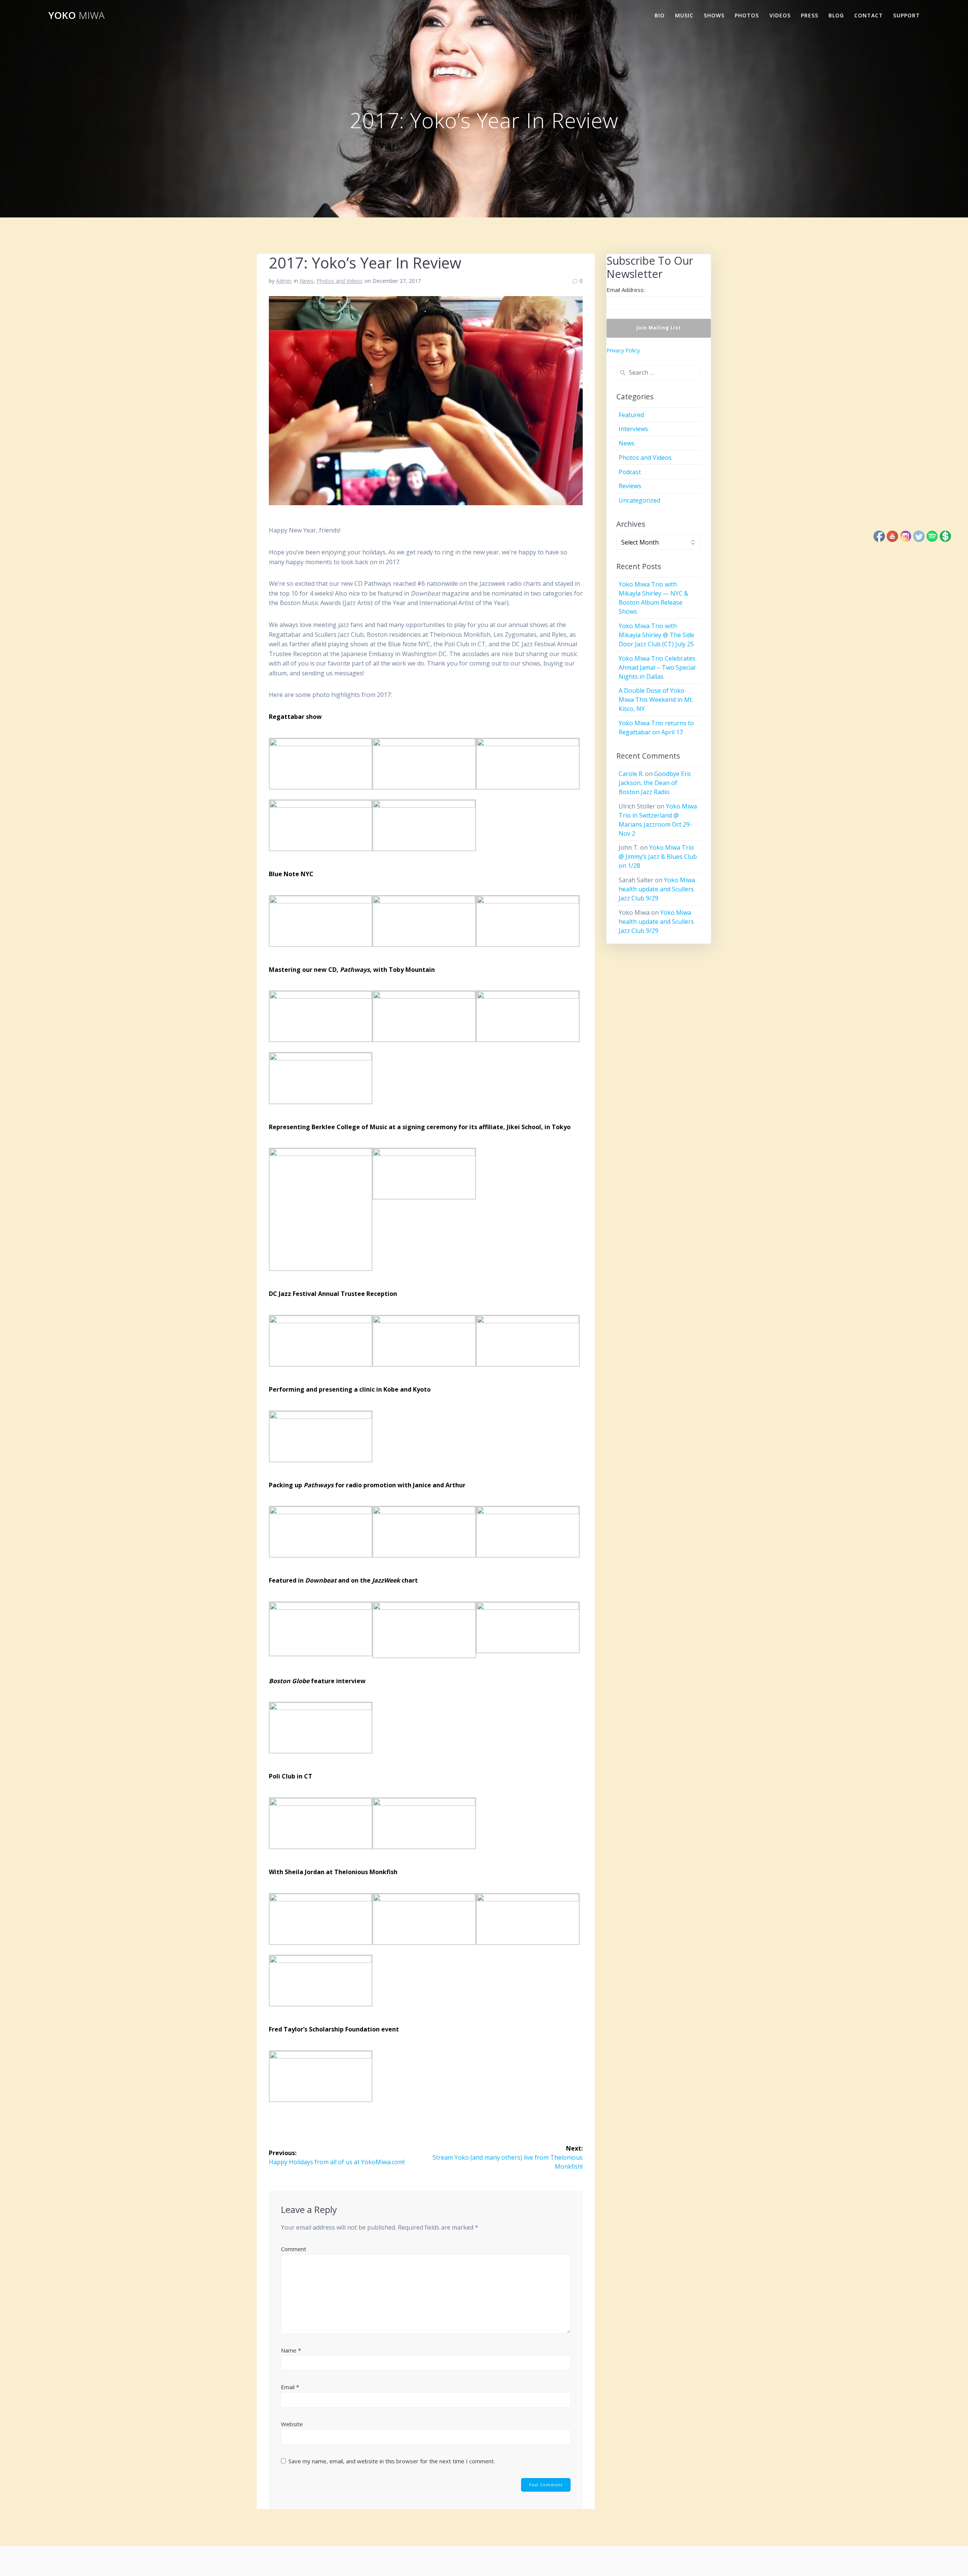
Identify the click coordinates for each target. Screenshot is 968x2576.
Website (292, 2424)
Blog (836, 15)
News (306, 281)
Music (684, 15)
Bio (660, 15)
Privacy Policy (623, 350)
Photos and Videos (340, 281)
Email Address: (626, 290)
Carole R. (631, 774)
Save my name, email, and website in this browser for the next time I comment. (392, 2461)
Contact (869, 15)
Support (907, 15)
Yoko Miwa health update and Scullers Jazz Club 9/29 (657, 889)
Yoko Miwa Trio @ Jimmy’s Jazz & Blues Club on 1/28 (658, 857)
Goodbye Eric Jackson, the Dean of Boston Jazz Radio (655, 783)
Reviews (630, 486)
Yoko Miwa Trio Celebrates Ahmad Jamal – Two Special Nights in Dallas (657, 667)
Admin (284, 281)
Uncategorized (639, 500)
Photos (747, 15)
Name (291, 2350)
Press (810, 15)
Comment (294, 2249)
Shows (714, 15)
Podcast (630, 472)
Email (290, 2387)
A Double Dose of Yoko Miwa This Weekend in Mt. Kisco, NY (656, 700)
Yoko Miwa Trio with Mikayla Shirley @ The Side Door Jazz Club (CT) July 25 (656, 635)
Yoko (76, 16)
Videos (780, 15)
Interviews (633, 429)
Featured (631, 415)
